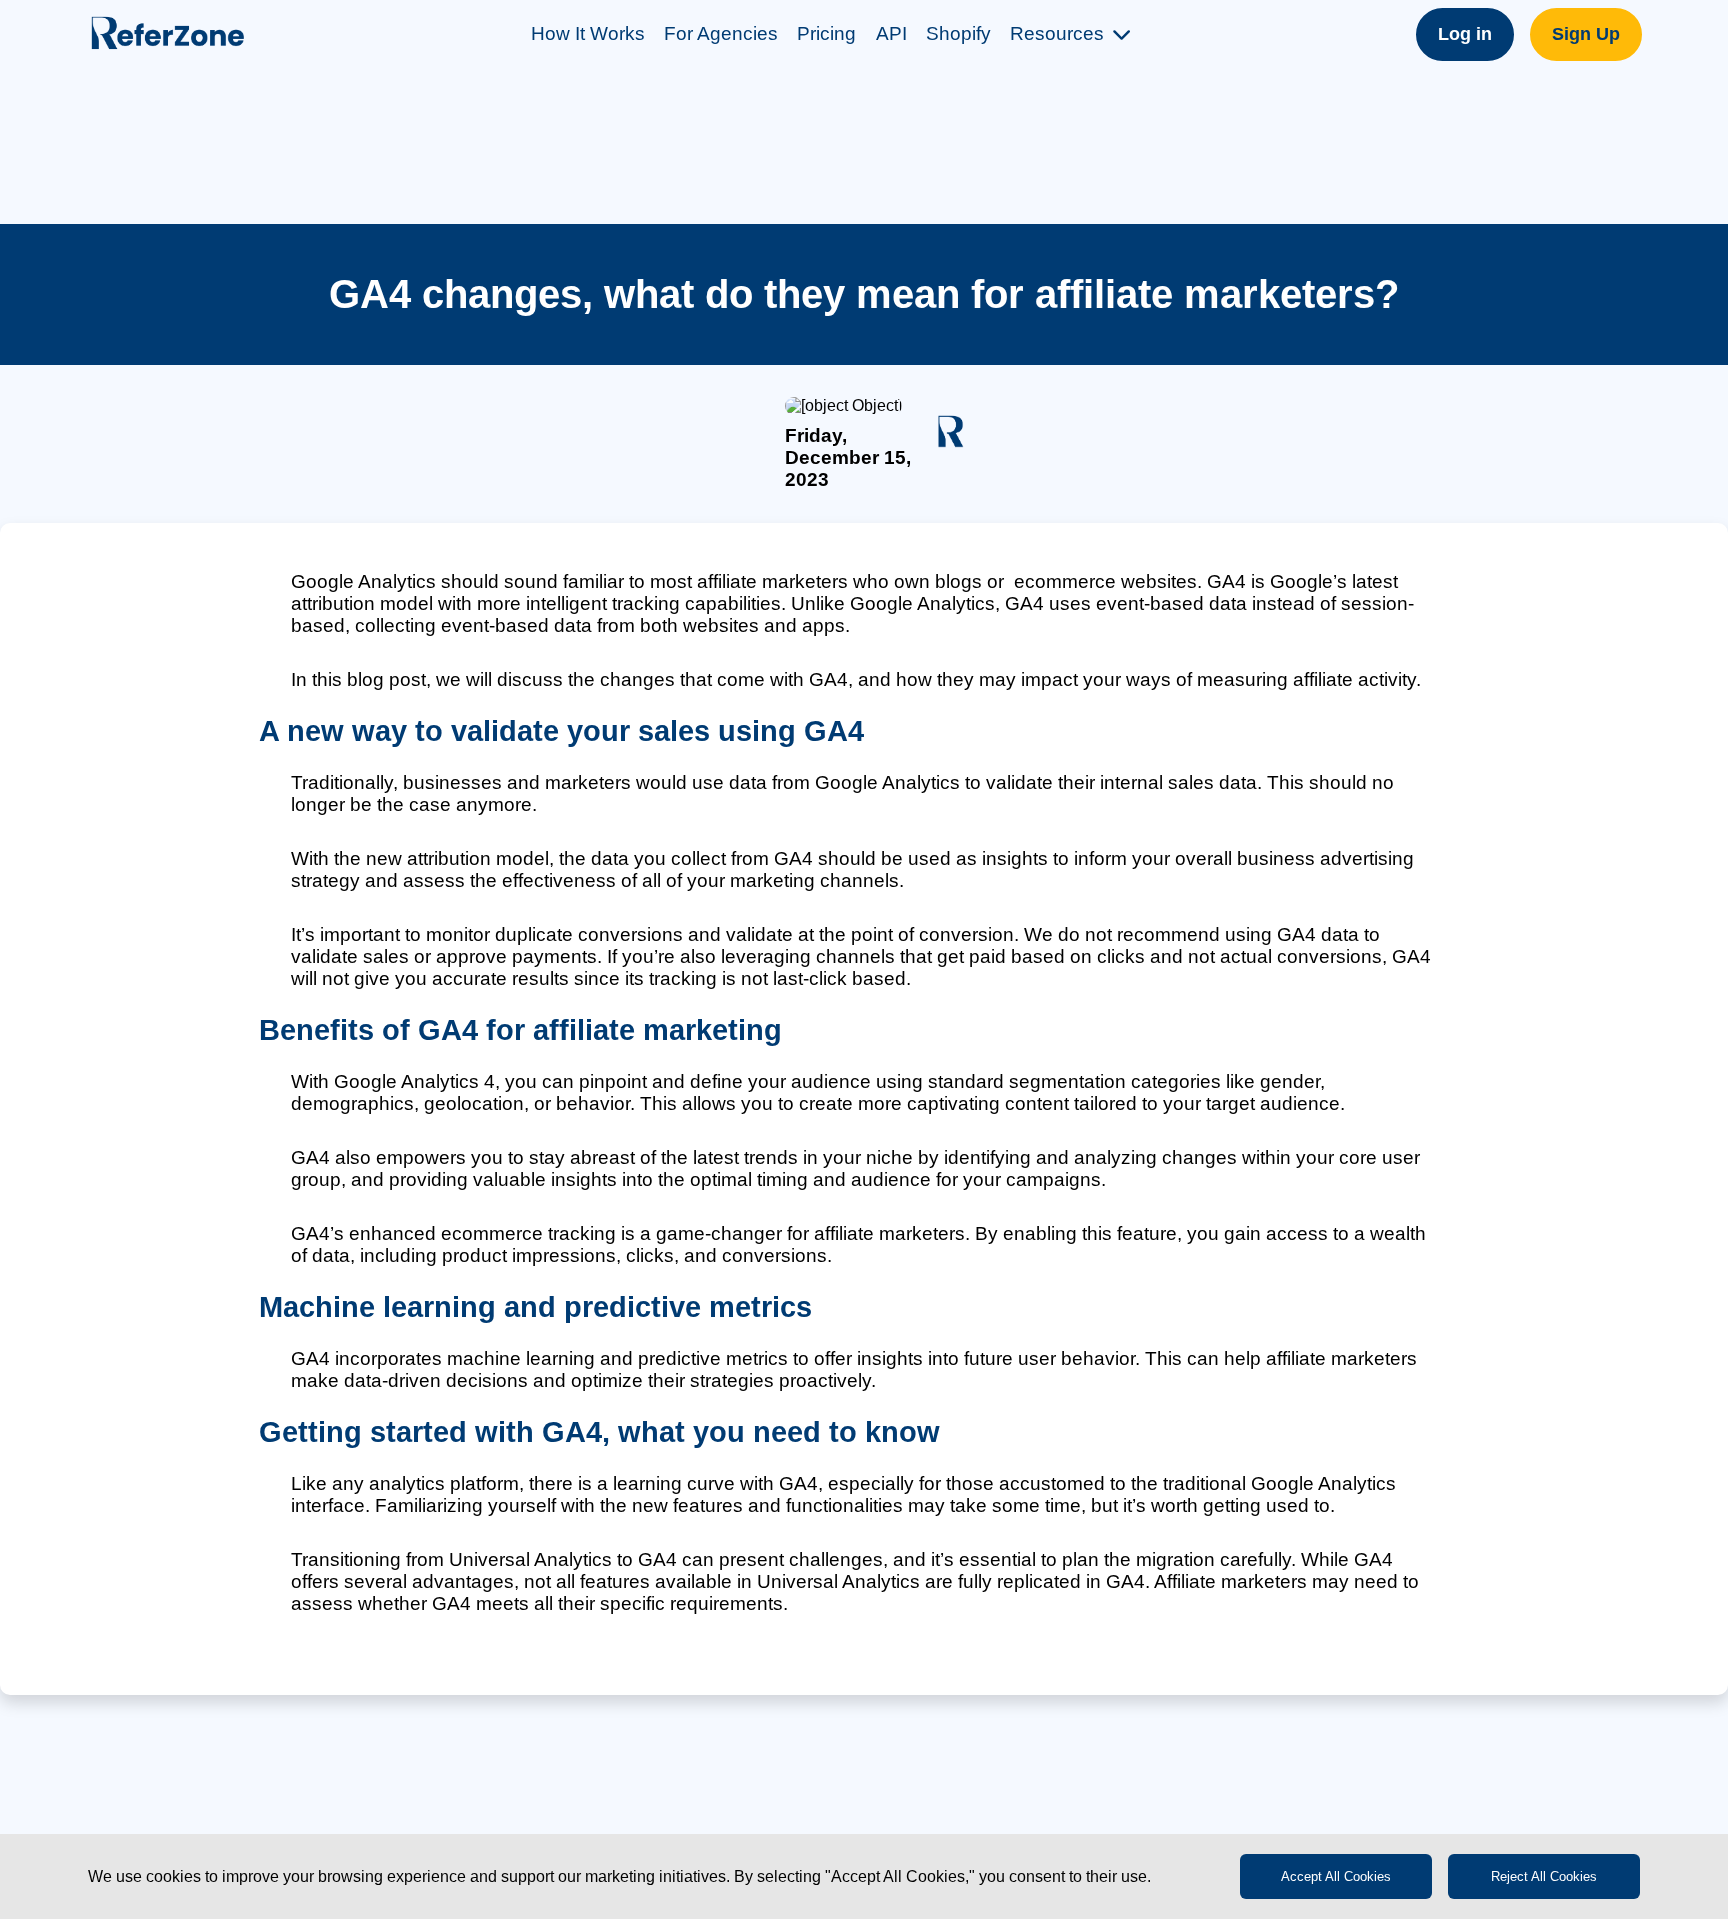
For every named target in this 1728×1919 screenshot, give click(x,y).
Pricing (826, 33)
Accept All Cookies (1336, 1876)
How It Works (588, 33)
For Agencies (721, 33)
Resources (1057, 33)
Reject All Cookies (1544, 1876)
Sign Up (1586, 34)
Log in (1465, 34)
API (891, 33)
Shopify (958, 33)
